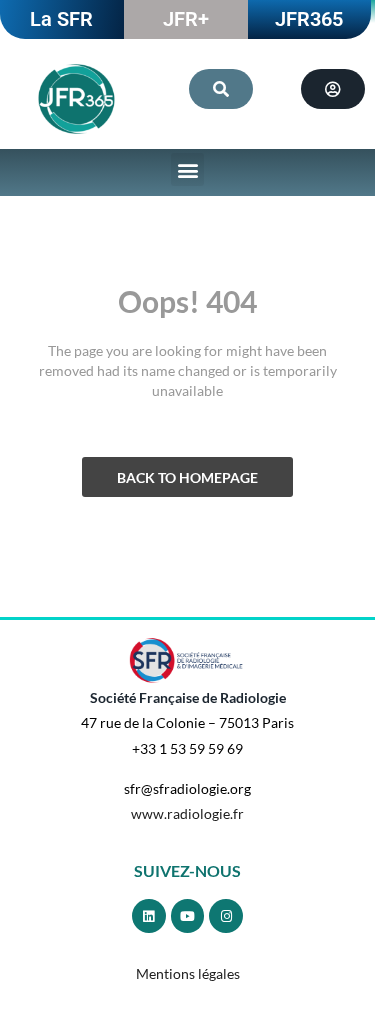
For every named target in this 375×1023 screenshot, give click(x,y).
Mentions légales (188, 973)
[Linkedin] (149, 916)
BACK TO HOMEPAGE (187, 477)
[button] (187, 169)
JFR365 (309, 19)
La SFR (61, 19)
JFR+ (186, 19)
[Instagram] (226, 916)
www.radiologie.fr (187, 813)
